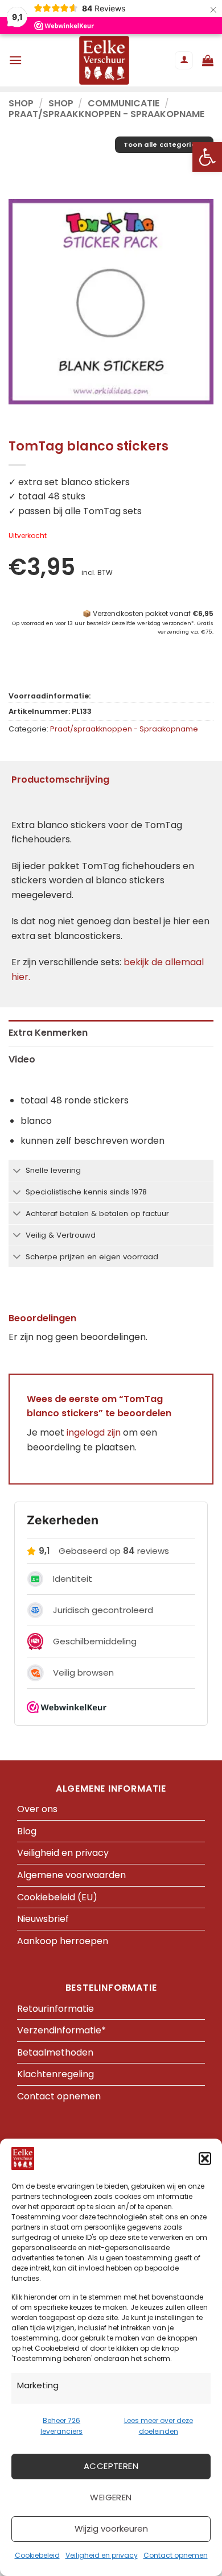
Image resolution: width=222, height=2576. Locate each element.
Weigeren (111, 2497)
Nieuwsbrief (43, 1919)
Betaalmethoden (55, 2052)
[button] (207, 157)
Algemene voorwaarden (71, 1875)
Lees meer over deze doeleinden (159, 2426)
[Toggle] (17, 1171)
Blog (27, 1831)
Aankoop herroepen (63, 1941)
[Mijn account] (184, 61)
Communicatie (124, 103)
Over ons (37, 1809)
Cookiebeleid (37, 2555)
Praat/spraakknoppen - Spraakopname (106, 114)
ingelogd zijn (94, 1432)
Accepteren (111, 2466)
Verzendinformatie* (61, 2030)
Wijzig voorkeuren (111, 2529)
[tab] (111, 1033)
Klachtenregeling (55, 2074)
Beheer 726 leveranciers (61, 2426)
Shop (21, 103)
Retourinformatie (55, 2009)
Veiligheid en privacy (102, 2555)
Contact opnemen (176, 2555)
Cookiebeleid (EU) (57, 1897)
